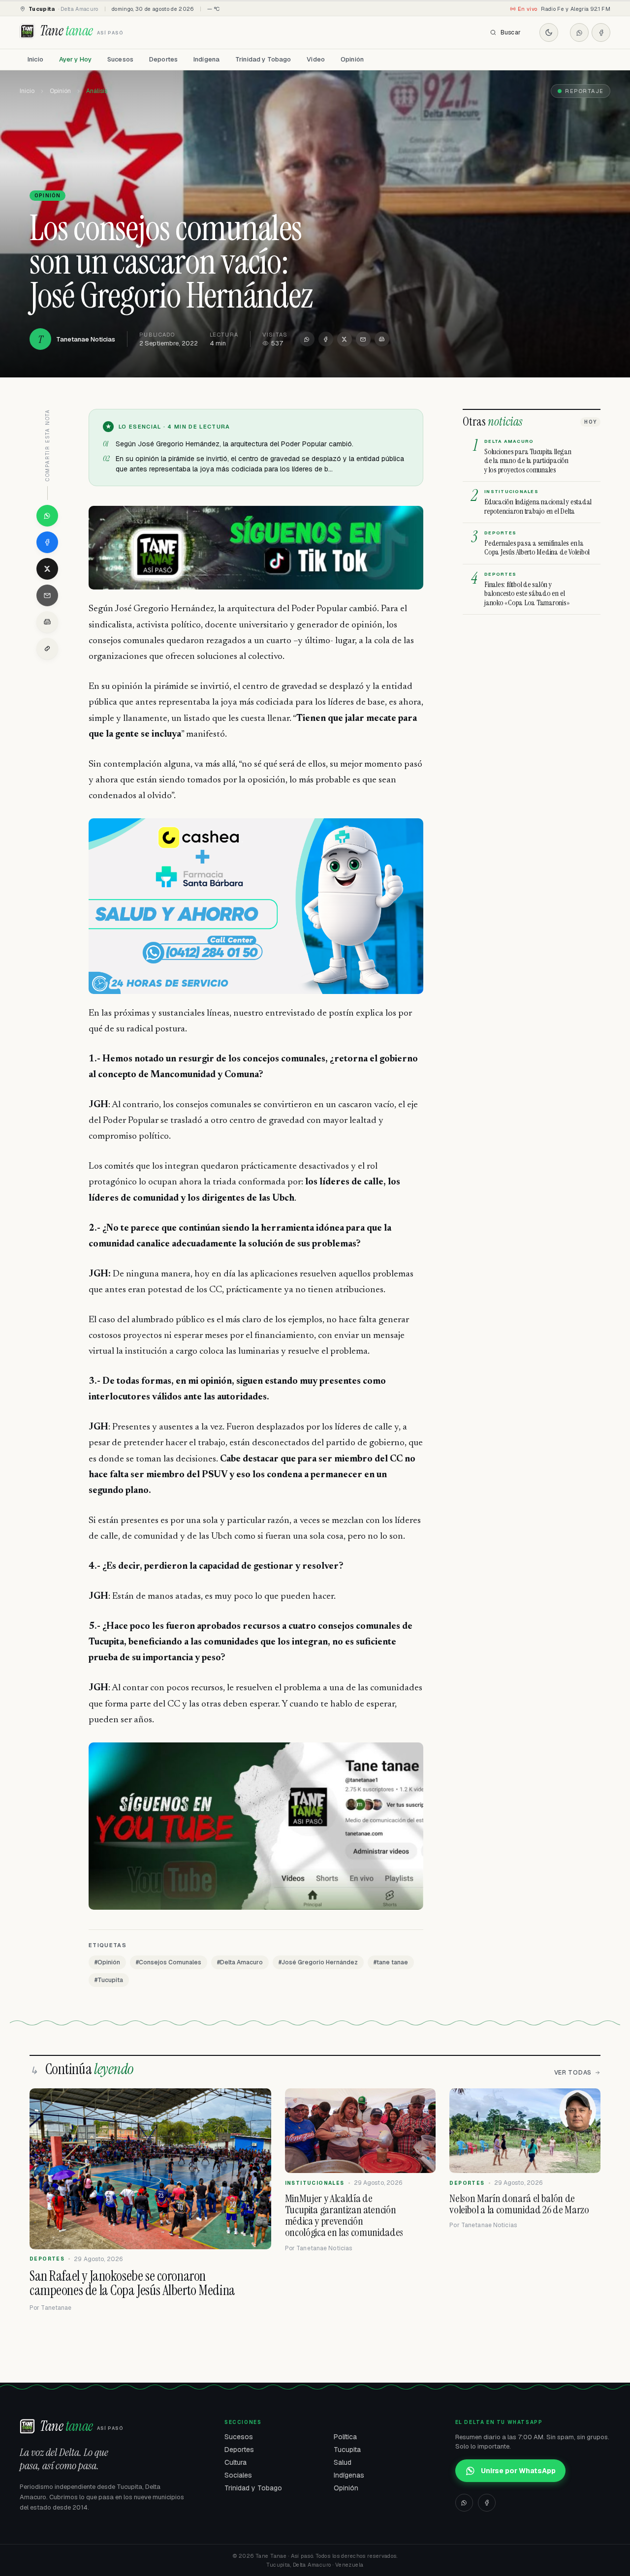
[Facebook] (601, 32)
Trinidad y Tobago (263, 59)
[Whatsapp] (579, 32)
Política (345, 2437)
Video (316, 59)
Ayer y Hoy (75, 59)
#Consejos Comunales (169, 1962)
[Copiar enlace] (47, 649)
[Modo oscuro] (549, 32)
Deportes (163, 59)
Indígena (206, 59)
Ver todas (573, 2073)
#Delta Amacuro (240, 1962)
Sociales (238, 2475)
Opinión (352, 59)
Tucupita (347, 2450)
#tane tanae (391, 1962)
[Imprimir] (382, 339)
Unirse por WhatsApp (518, 2471)
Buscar (511, 32)
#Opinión (107, 1962)
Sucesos (120, 59)
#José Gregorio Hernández (318, 1962)
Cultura (236, 2462)
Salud (343, 2462)
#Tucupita (109, 1980)
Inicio (35, 59)
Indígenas (349, 2475)
